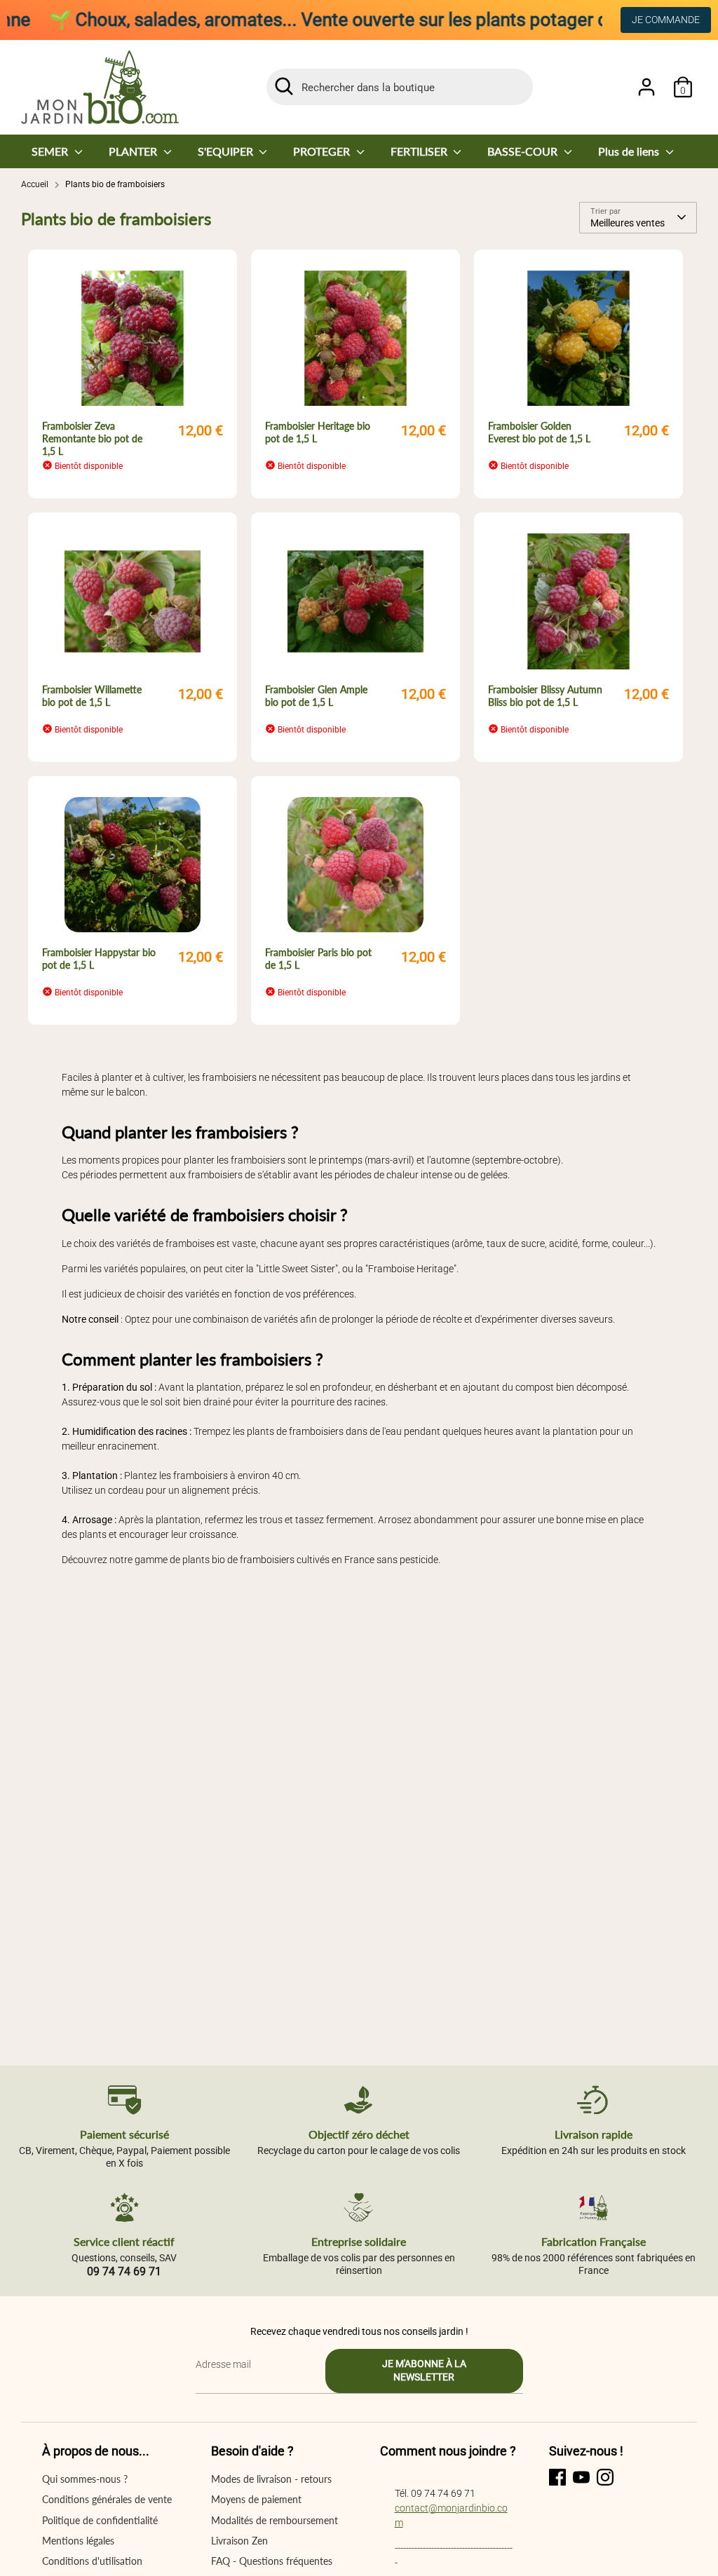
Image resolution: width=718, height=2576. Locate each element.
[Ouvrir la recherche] (284, 86)
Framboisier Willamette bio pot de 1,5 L (92, 696)
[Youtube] (581, 2477)
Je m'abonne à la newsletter (424, 2371)
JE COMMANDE (666, 20)
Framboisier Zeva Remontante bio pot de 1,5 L (92, 438)
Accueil (35, 184)
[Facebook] (557, 2477)
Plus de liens (630, 151)
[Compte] (646, 87)
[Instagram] (605, 2477)
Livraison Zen (239, 2541)
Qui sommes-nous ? (85, 2479)
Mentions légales (78, 2541)
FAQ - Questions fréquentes (272, 2561)
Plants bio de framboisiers (115, 184)
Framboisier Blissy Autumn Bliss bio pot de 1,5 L (545, 696)
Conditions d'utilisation (92, 2561)
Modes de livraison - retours (271, 2479)
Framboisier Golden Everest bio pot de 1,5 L (539, 432)
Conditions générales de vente (107, 2499)
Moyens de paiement (256, 2499)
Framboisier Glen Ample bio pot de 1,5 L (316, 696)
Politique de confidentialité (100, 2520)
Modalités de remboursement (275, 2520)
